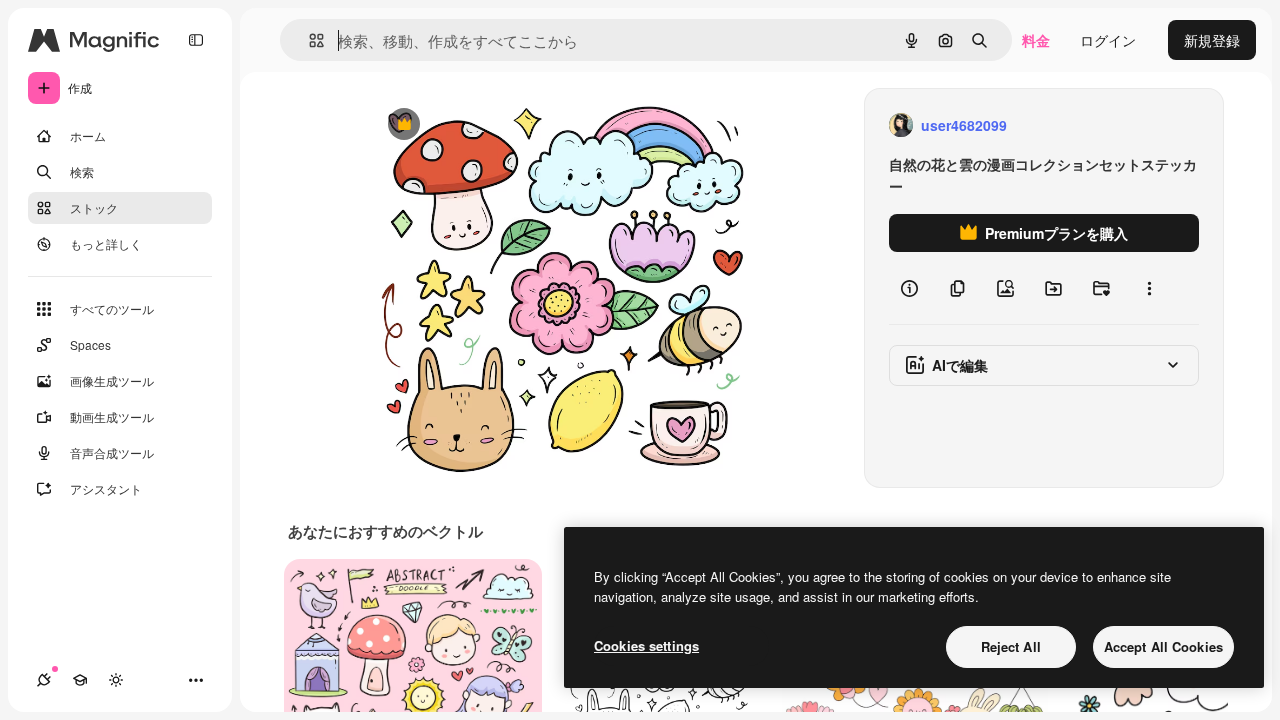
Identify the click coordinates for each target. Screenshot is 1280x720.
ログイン (1108, 40)
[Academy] (80, 680)
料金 (1036, 40)
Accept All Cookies (1163, 646)
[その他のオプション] (1149, 288)
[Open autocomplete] (308, 40)
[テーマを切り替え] (116, 680)
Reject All (1011, 646)
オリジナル (505, 125)
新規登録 (1212, 40)
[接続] (44, 680)
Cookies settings (646, 645)
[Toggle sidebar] (196, 40)
